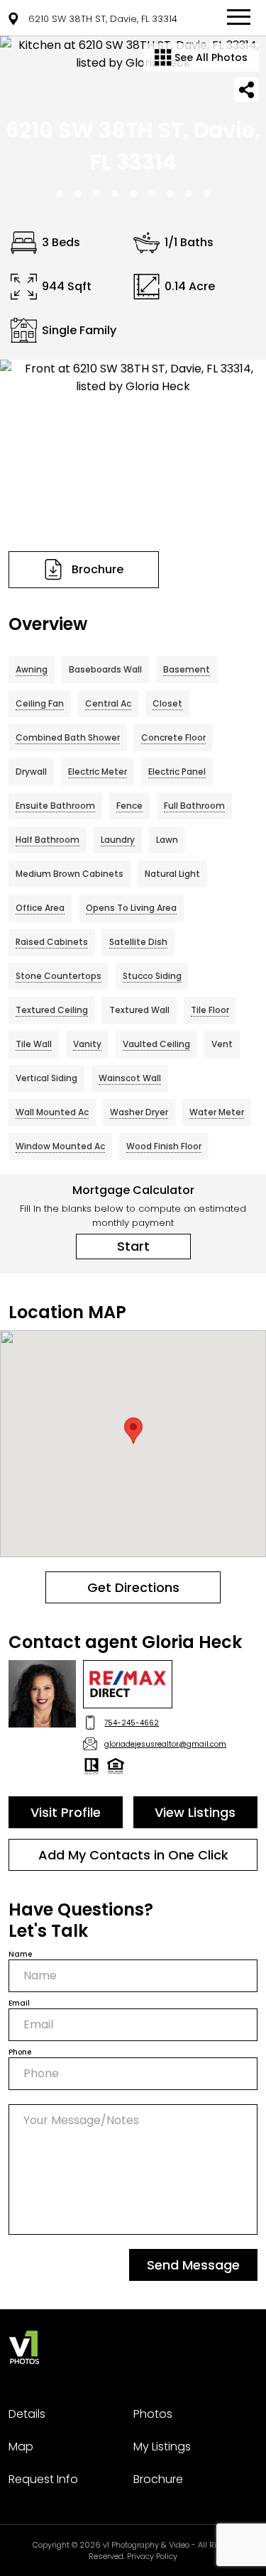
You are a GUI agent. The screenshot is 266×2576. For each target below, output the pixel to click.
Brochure (158, 2479)
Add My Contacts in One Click (133, 1855)
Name (20, 1954)
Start (133, 1246)
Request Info (43, 2479)
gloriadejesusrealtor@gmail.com (165, 1744)
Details (27, 2414)
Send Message (193, 2265)
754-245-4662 (132, 1723)
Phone (20, 2052)
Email (19, 2003)
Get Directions (133, 1587)
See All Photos (210, 57)
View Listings (195, 1812)
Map (21, 2447)
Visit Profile (66, 1812)
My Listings (162, 2447)
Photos (153, 2414)
